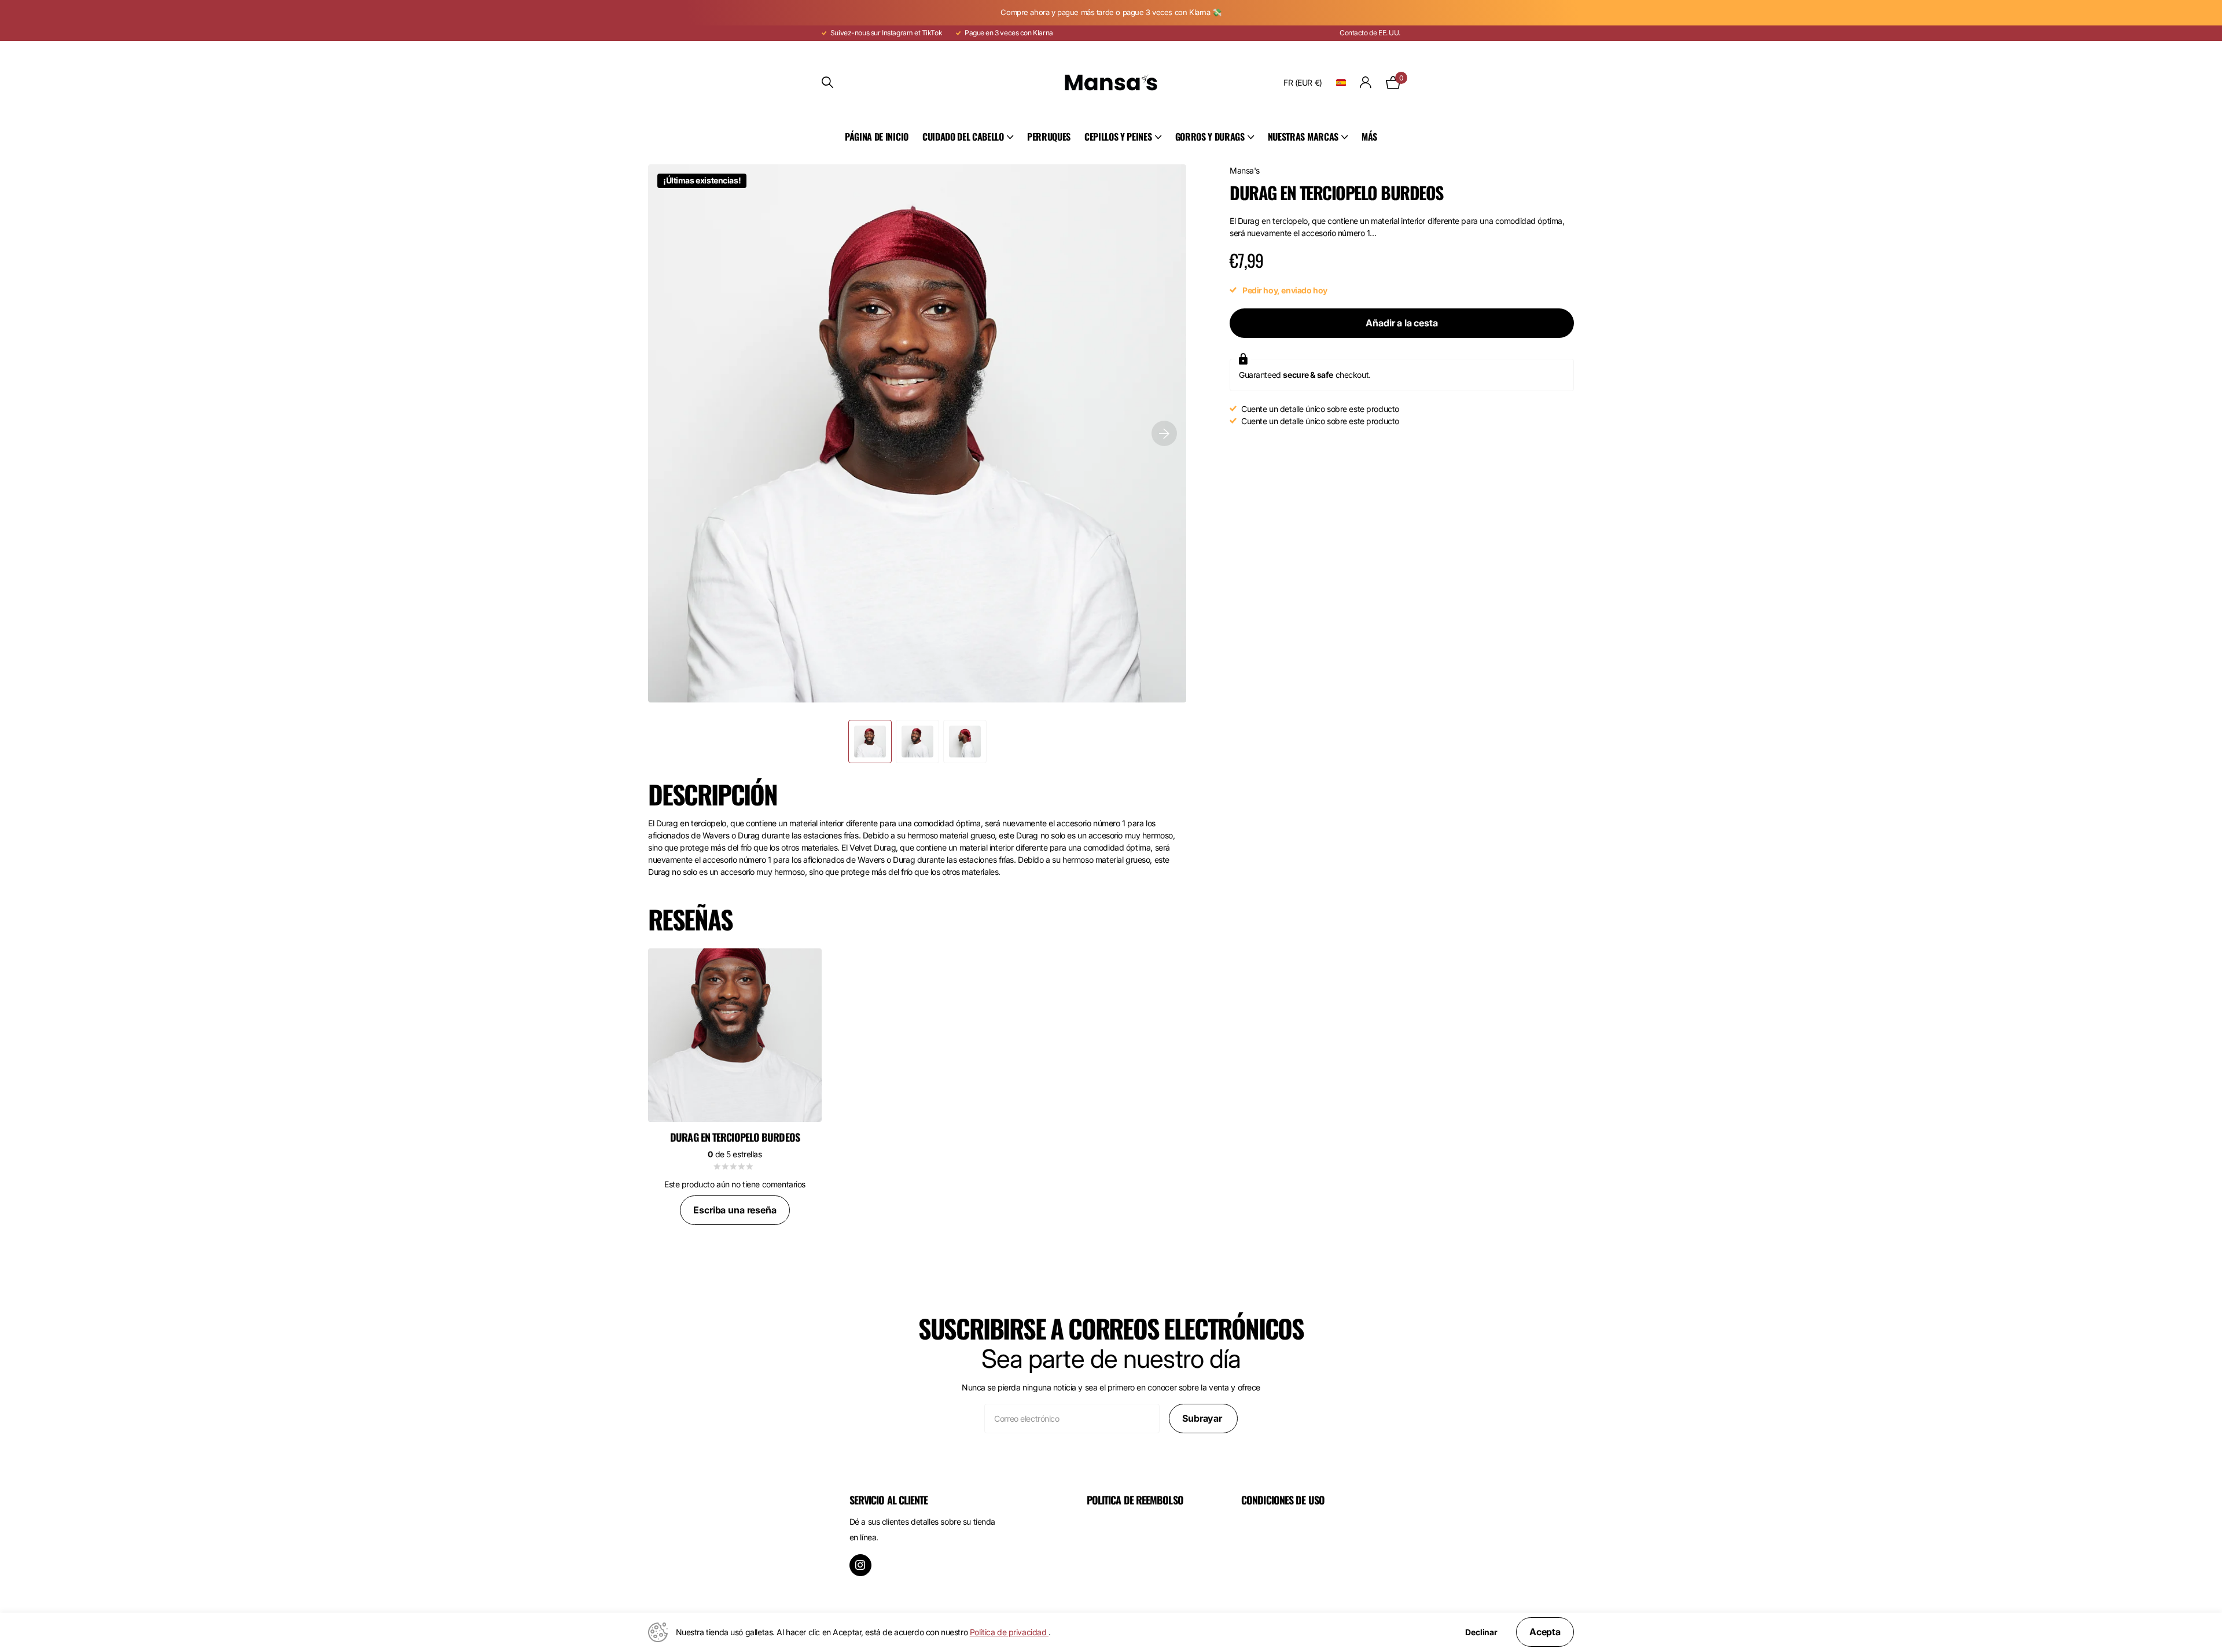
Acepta (1545, 1632)
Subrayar (1203, 1418)
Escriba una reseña (735, 1210)
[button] (1164, 433)
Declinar (1481, 1632)
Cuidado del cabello (963, 137)
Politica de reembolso (1135, 1500)
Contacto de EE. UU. (1370, 33)
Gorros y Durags (1210, 137)
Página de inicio (877, 137)
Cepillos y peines (1118, 137)
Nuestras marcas (1303, 137)
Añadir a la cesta (1401, 323)
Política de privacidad (1009, 1632)
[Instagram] (860, 1565)
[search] (827, 82)
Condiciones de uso (1283, 1500)
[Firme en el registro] (1366, 82)
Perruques (1049, 137)
